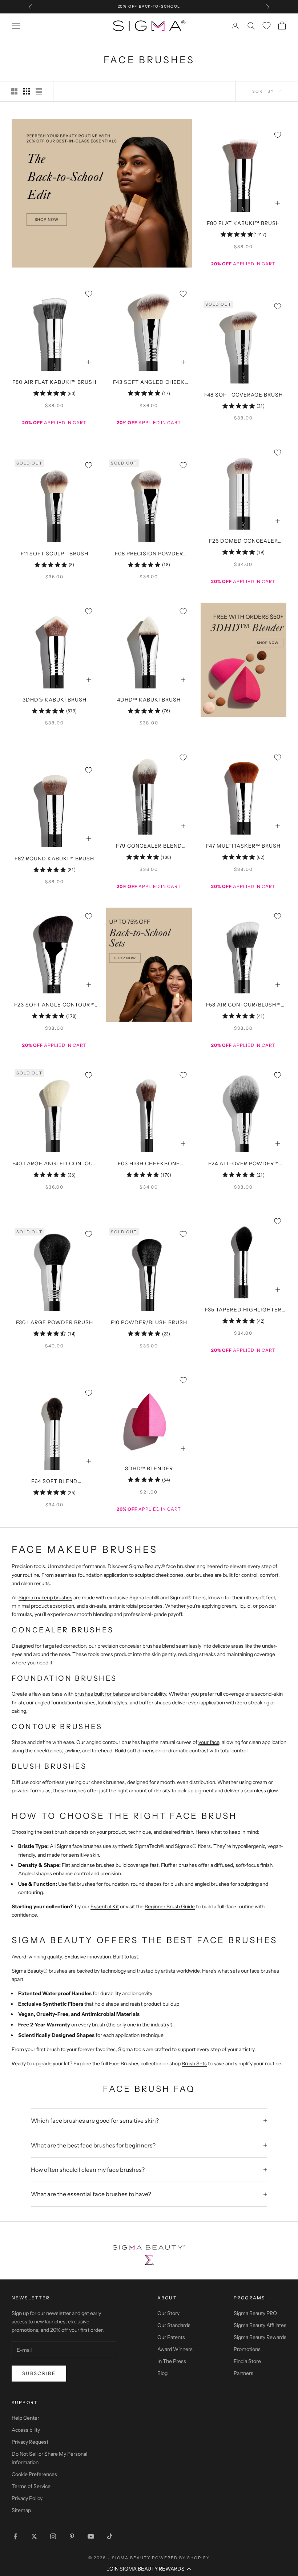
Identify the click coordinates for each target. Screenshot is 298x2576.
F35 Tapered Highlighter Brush (243, 1310)
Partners (243, 2373)
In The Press (172, 2361)
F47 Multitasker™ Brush (243, 846)
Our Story (168, 2313)
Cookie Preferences (34, 2474)
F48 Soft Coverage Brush (243, 395)
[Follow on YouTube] (91, 2536)
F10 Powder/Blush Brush (149, 1322)
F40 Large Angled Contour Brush (55, 1164)
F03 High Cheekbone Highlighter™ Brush (149, 1164)
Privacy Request (30, 2442)
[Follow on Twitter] (34, 2536)
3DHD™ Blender (149, 1468)
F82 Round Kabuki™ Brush (54, 859)
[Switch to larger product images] (14, 91)
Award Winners (175, 2349)
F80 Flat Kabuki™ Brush (243, 223)
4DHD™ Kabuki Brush (149, 700)
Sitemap (21, 2510)
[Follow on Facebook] (15, 2536)
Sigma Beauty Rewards (260, 2337)
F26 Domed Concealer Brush (243, 542)
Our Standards (174, 2325)
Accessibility (26, 2430)
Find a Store (247, 2361)
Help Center (25, 2418)
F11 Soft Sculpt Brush (55, 554)
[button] (149, 2569)
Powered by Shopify (181, 2558)
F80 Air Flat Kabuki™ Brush (54, 382)
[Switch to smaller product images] (27, 91)
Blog (162, 2373)
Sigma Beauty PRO (255, 2313)
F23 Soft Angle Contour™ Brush (55, 1005)
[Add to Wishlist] (278, 135)
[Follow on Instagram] (53, 2536)
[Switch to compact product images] (39, 91)
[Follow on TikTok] (110, 2536)
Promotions (247, 2349)
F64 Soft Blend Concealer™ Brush (55, 1482)
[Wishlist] (267, 26)
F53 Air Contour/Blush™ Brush (243, 1005)
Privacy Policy (27, 2498)
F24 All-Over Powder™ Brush (243, 1164)
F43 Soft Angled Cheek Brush (149, 383)
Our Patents (171, 2337)
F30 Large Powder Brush (55, 1322)
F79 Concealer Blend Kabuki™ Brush (149, 847)
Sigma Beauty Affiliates (260, 2325)
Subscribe (39, 2373)
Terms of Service (31, 2486)
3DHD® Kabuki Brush (55, 700)
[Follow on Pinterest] (72, 2536)
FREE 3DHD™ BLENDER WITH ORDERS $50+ (149, 6)
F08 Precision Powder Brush (149, 554)
